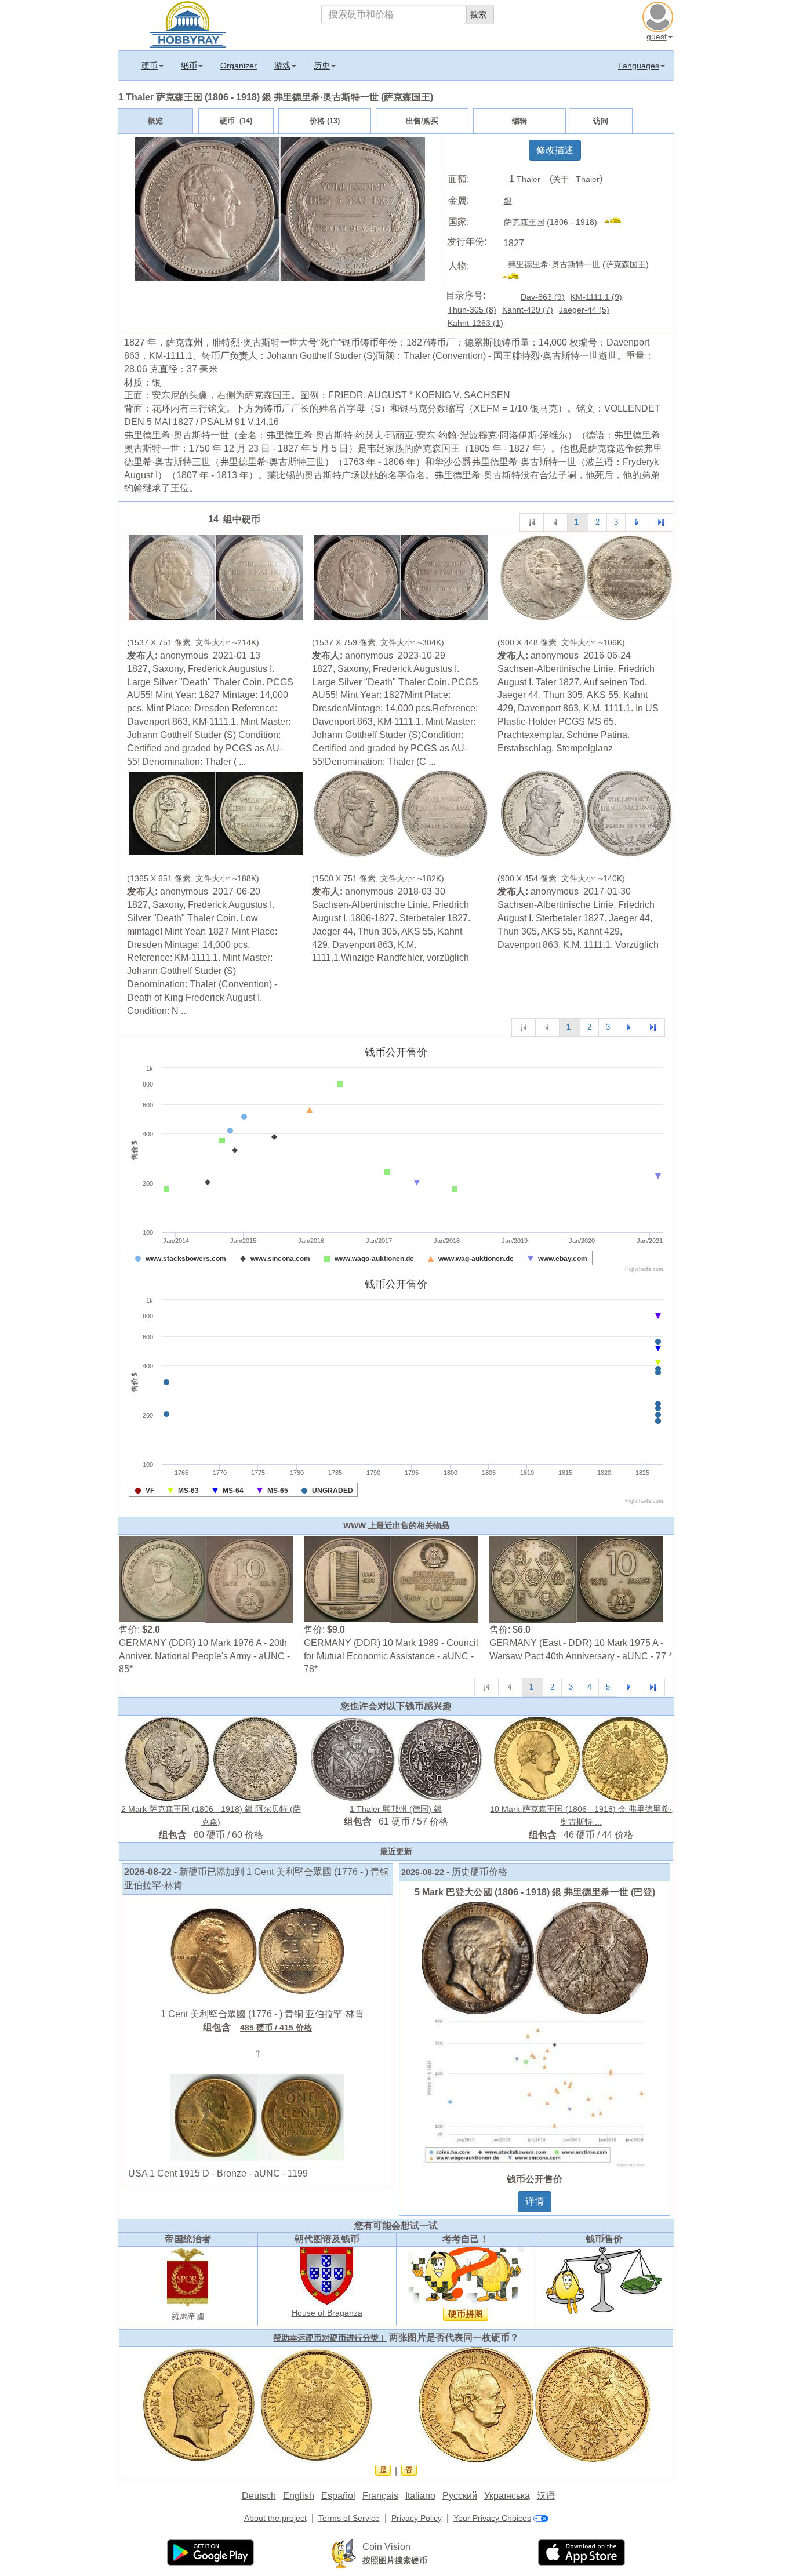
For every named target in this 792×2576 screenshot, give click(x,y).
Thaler (527, 179)
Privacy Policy (417, 2518)
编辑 (519, 121)
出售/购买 (422, 121)
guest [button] (657, 37)
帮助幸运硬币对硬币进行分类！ (330, 2338)
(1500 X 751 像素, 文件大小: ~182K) (378, 878)
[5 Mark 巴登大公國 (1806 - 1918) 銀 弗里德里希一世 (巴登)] (535, 2034)
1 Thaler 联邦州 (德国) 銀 (396, 1809)
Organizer (239, 66)
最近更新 (396, 1851)
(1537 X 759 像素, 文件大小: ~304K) (378, 642)
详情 (535, 2201)
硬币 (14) (236, 121)
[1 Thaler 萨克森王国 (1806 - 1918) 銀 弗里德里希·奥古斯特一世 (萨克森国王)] (216, 577)
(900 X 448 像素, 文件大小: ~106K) (561, 642)
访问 (601, 121)
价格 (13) (325, 121)
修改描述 (555, 150)
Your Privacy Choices (492, 2518)
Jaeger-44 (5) (584, 310)
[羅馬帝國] (188, 2277)
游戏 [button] (282, 66)
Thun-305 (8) (472, 310)
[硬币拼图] (466, 2275)
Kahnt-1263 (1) (475, 323)
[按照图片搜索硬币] (344, 2553)
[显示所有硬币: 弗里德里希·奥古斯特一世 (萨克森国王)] (516, 278)
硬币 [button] (150, 66)
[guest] (659, 16)
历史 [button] (322, 66)
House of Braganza (327, 2313)
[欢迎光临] (188, 23)
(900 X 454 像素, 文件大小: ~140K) (561, 878)
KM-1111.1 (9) (596, 297)
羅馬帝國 (188, 2316)
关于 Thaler (576, 179)
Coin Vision (386, 2547)
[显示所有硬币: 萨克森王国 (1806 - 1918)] (618, 222)
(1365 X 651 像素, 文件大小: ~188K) (193, 878)
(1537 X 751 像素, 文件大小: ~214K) (193, 642)
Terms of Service (349, 2518)
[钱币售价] (604, 2280)
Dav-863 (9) (543, 297)
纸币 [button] (189, 66)
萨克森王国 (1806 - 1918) (551, 222)
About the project (275, 2518)
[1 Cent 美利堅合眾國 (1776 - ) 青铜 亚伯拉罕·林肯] (257, 1950)
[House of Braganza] (327, 2275)
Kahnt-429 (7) (528, 310)
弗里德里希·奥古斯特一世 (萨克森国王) (578, 264)
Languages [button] (639, 66)
